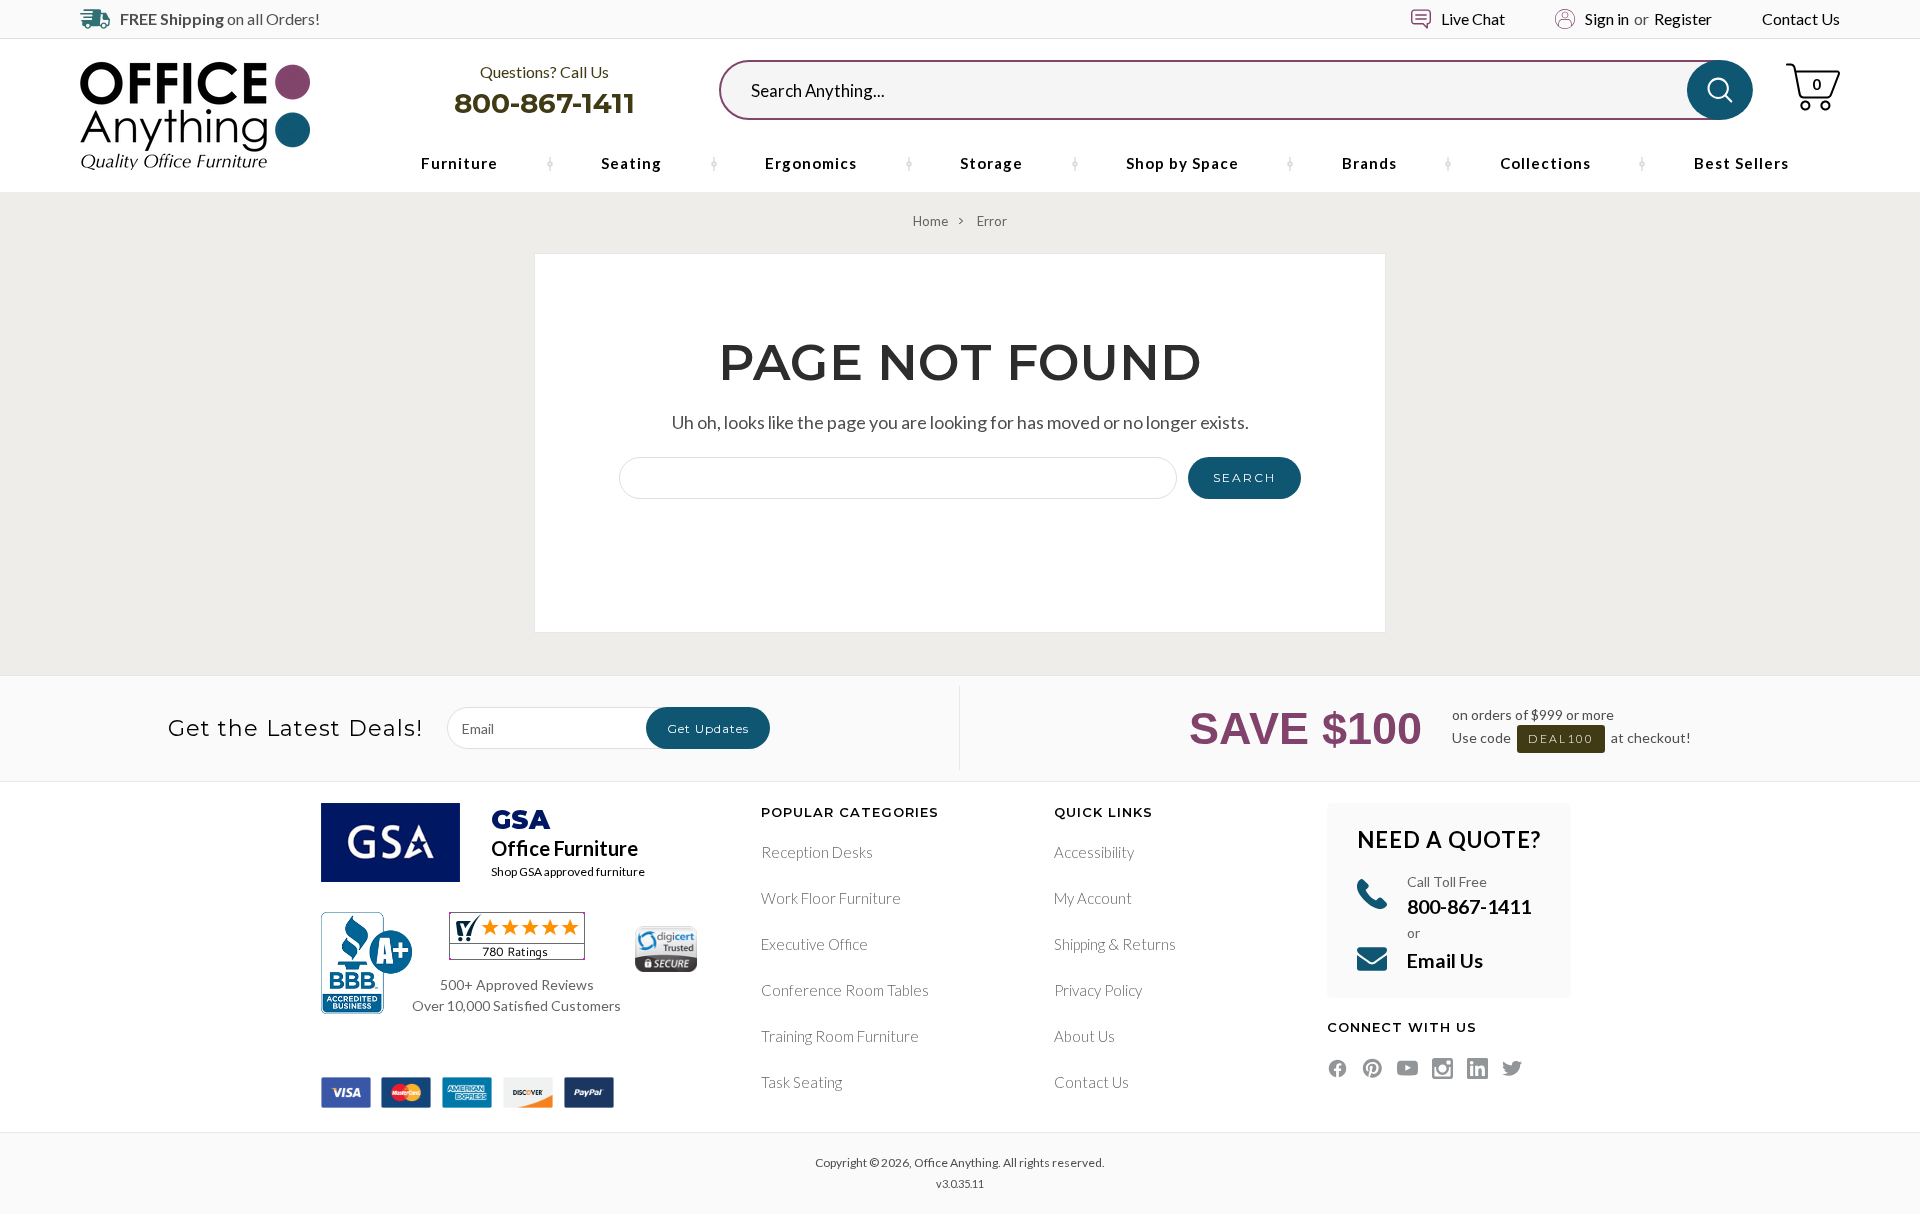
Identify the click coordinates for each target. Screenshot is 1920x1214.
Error (992, 221)
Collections (1545, 163)
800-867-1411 (544, 103)
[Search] (1720, 90)
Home (930, 221)
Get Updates (708, 728)
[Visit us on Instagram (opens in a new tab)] (1442, 1068)
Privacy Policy (1098, 990)
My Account (1093, 898)
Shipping (1079, 944)
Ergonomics (811, 163)
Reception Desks (817, 852)
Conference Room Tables (845, 990)
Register (1683, 18)
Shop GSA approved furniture (568, 871)
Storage (991, 163)
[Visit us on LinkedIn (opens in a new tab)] (1477, 1068)
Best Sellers (1741, 163)
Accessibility (1094, 852)
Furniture (459, 163)
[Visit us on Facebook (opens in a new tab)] (1337, 1068)
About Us (1084, 1036)
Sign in (1607, 18)
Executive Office (814, 944)
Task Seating (801, 1082)
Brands (1369, 163)
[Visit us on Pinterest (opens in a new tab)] (1372, 1068)
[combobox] (1219, 90)
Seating (631, 163)
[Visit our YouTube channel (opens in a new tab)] (1407, 1068)
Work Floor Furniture (831, 898)
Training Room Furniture (840, 1036)
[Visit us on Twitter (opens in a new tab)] (1512, 1068)
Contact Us (1801, 18)
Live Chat (1473, 18)
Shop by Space (1182, 163)
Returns (1149, 944)
